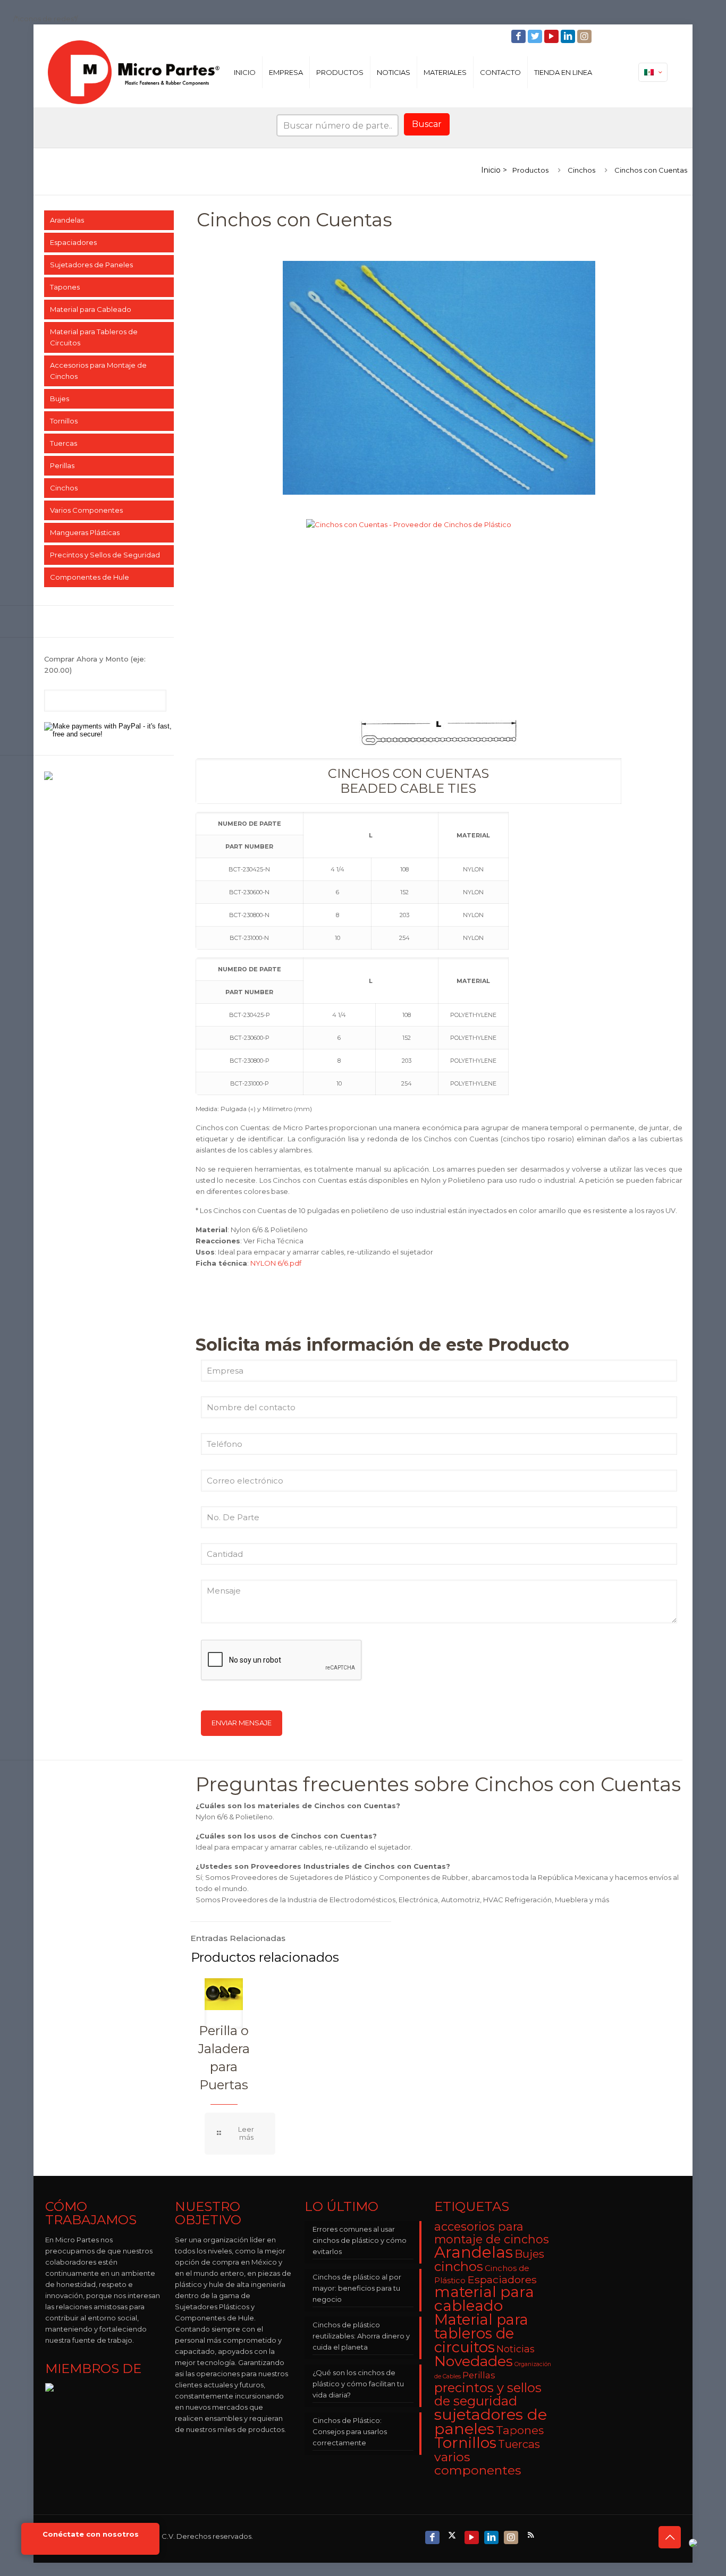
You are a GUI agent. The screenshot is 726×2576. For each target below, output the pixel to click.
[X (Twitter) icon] (453, 2535)
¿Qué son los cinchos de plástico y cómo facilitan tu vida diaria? (358, 2384)
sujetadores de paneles (491, 2421)
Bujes (60, 399)
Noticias (516, 2349)
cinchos (459, 2266)
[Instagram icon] (585, 36)
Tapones (65, 287)
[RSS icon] (532, 2535)
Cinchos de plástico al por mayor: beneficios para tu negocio (357, 2288)
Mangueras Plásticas (85, 532)
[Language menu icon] (653, 72)
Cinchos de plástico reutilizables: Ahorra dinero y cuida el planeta (361, 2336)
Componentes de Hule (90, 577)
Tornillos (64, 421)
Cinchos (581, 170)
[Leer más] (240, 2134)
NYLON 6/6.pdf (276, 1263)
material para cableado (484, 2299)
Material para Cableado (91, 309)
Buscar (427, 124)
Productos (530, 170)
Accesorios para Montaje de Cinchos (98, 371)
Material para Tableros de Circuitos (94, 337)
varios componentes (478, 2463)
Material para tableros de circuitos (481, 2333)
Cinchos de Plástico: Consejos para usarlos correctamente (350, 2431)
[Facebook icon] (520, 36)
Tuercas (64, 443)
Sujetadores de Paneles (91, 265)
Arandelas (67, 220)
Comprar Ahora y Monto (95, 664)
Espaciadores (73, 242)
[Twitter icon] (536, 36)
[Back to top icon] (670, 2537)
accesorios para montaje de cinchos (492, 2233)
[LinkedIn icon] (569, 36)
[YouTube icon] (552, 36)
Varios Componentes (86, 510)
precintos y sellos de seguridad (488, 2394)
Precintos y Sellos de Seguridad (105, 555)
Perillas (62, 465)
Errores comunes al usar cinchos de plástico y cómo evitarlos (360, 2240)
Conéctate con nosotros (91, 2534)
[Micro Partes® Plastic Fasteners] (134, 72)
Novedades (474, 2361)
